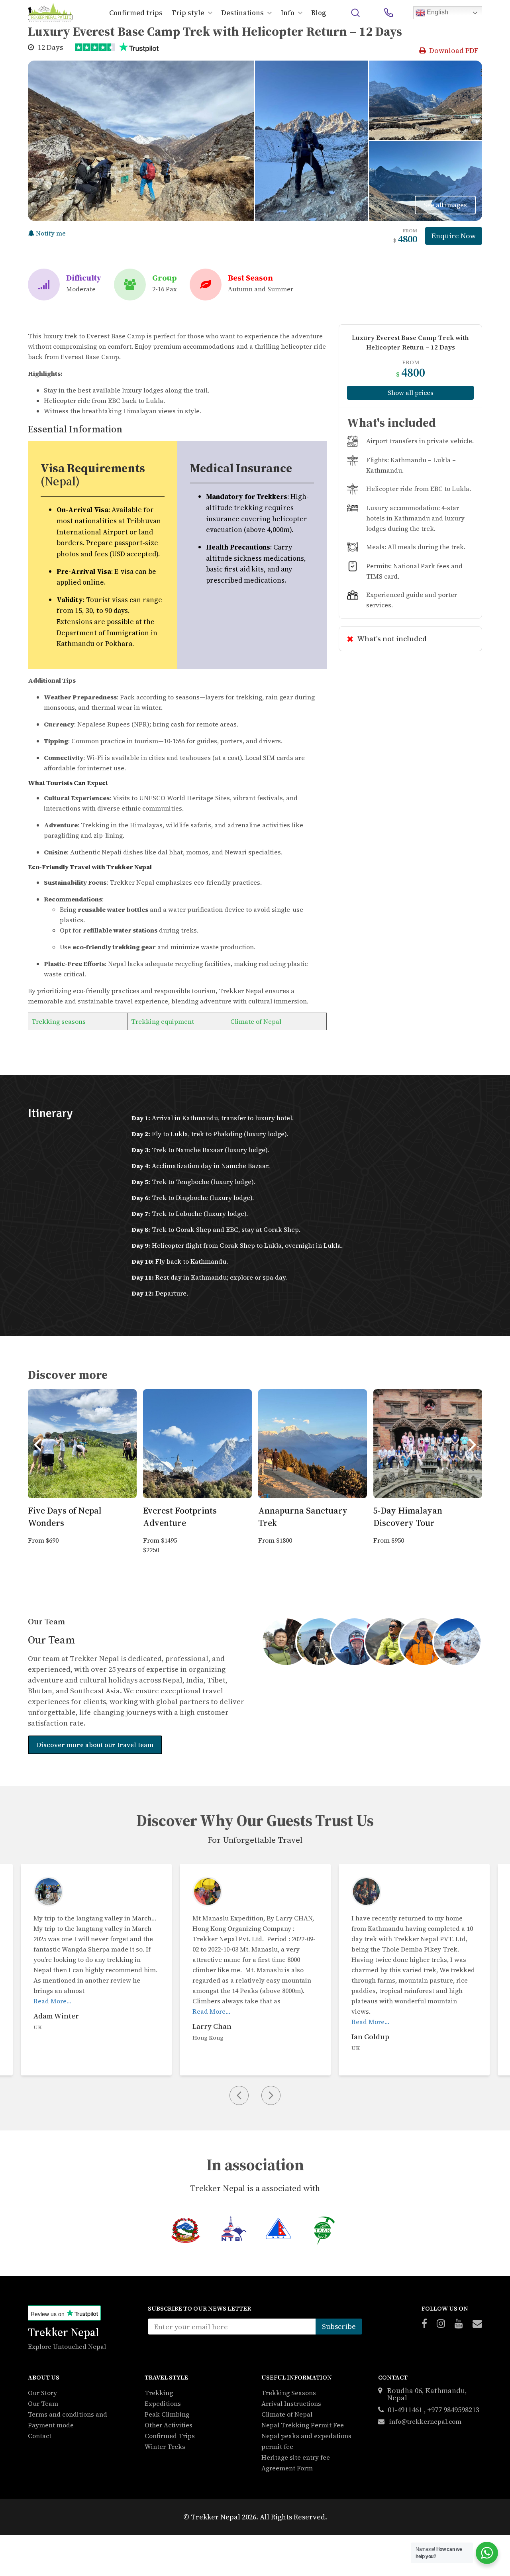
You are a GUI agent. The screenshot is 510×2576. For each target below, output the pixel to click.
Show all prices (411, 393)
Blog (319, 13)
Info (288, 13)
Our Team (43, 2403)
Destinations (242, 13)
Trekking (159, 2393)
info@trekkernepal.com (425, 2421)
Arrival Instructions (291, 2403)
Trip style (188, 13)
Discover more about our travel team (95, 1745)
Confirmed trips (136, 13)
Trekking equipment (163, 1021)
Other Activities (169, 2425)
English (437, 12)
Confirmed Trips (170, 2436)
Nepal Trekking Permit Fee (303, 2425)
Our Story (42, 2393)
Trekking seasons (59, 1021)
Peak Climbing (167, 2414)
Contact (40, 2436)
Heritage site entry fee (296, 2457)
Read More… (52, 2011)
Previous (37, 1444)
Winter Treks (165, 2446)
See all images (445, 205)
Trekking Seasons (289, 2393)
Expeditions (163, 2403)
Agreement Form (287, 2468)
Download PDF (454, 50)
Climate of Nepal (256, 1021)
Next (473, 1444)
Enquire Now (454, 236)
